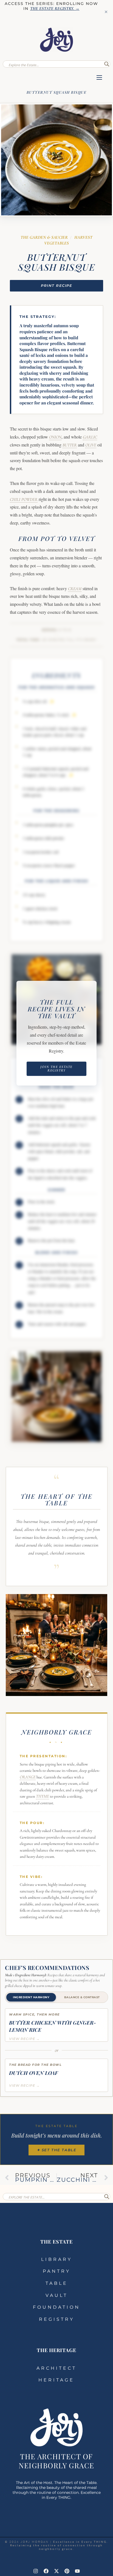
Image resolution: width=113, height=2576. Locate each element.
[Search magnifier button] (107, 64)
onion (55, 437)
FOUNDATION (56, 2307)
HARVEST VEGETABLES (68, 240)
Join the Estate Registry (56, 1069)
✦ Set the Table (56, 2150)
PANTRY (57, 2271)
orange (27, 1777)
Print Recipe (56, 285)
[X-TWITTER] (56, 2571)
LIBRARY (57, 2259)
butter (70, 445)
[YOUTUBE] (77, 2571)
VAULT (57, 2295)
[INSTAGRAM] (36, 2571)
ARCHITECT (56, 2368)
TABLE (57, 2283)
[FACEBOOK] (46, 2571)
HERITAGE (56, 2380)
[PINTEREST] (67, 2571)
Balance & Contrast (82, 1997)
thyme (42, 1796)
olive (91, 445)
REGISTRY (57, 2319)
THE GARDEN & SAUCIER (44, 237)
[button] (99, 78)
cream (75, 589)
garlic (90, 437)
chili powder (24, 499)
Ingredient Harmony (31, 1997)
